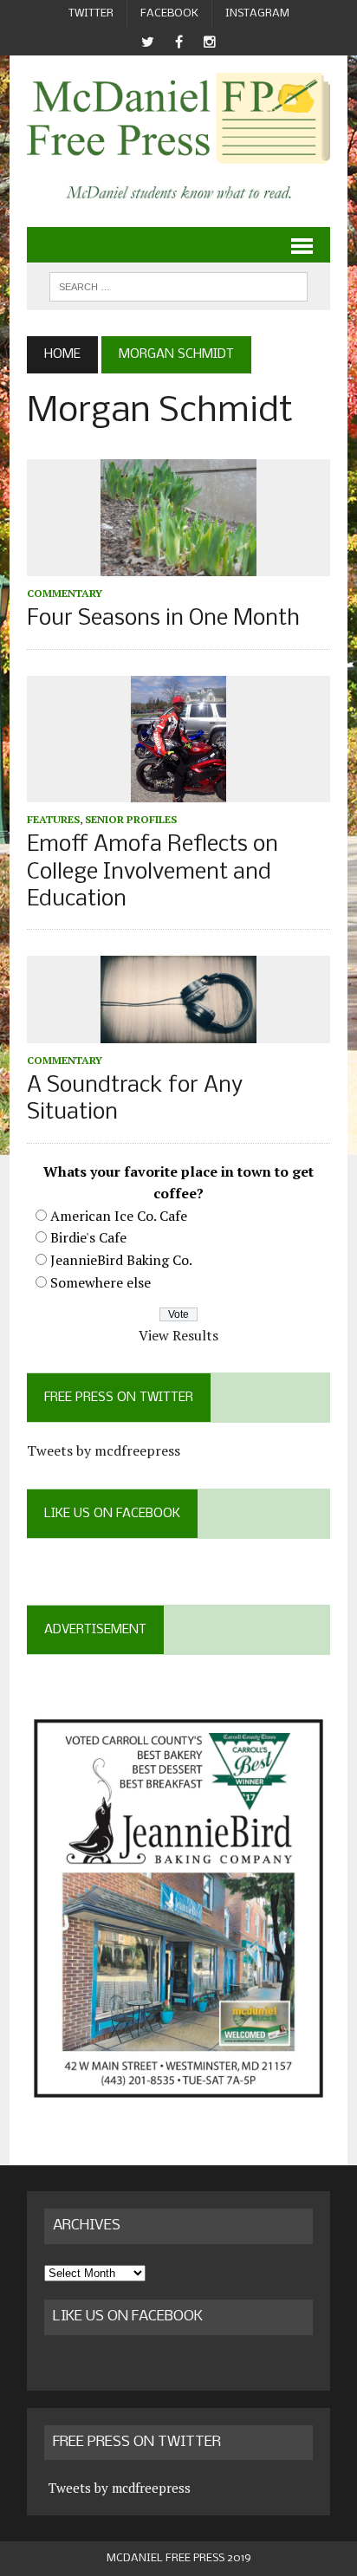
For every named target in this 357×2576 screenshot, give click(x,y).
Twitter (91, 13)
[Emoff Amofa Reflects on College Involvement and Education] (178, 791)
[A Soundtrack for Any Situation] (178, 1031)
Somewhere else (101, 1282)
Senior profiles (131, 819)
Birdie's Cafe (88, 1237)
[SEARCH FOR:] (178, 286)
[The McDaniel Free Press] (178, 118)
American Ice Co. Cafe (119, 1216)
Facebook (169, 13)
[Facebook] (178, 42)
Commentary (65, 593)
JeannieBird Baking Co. (121, 1260)
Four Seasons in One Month (163, 619)
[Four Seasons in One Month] (178, 565)
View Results (178, 1335)
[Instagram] (210, 42)
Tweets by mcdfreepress (104, 1450)
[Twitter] (147, 42)
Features (53, 819)
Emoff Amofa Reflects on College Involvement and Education (153, 872)
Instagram (257, 13)
